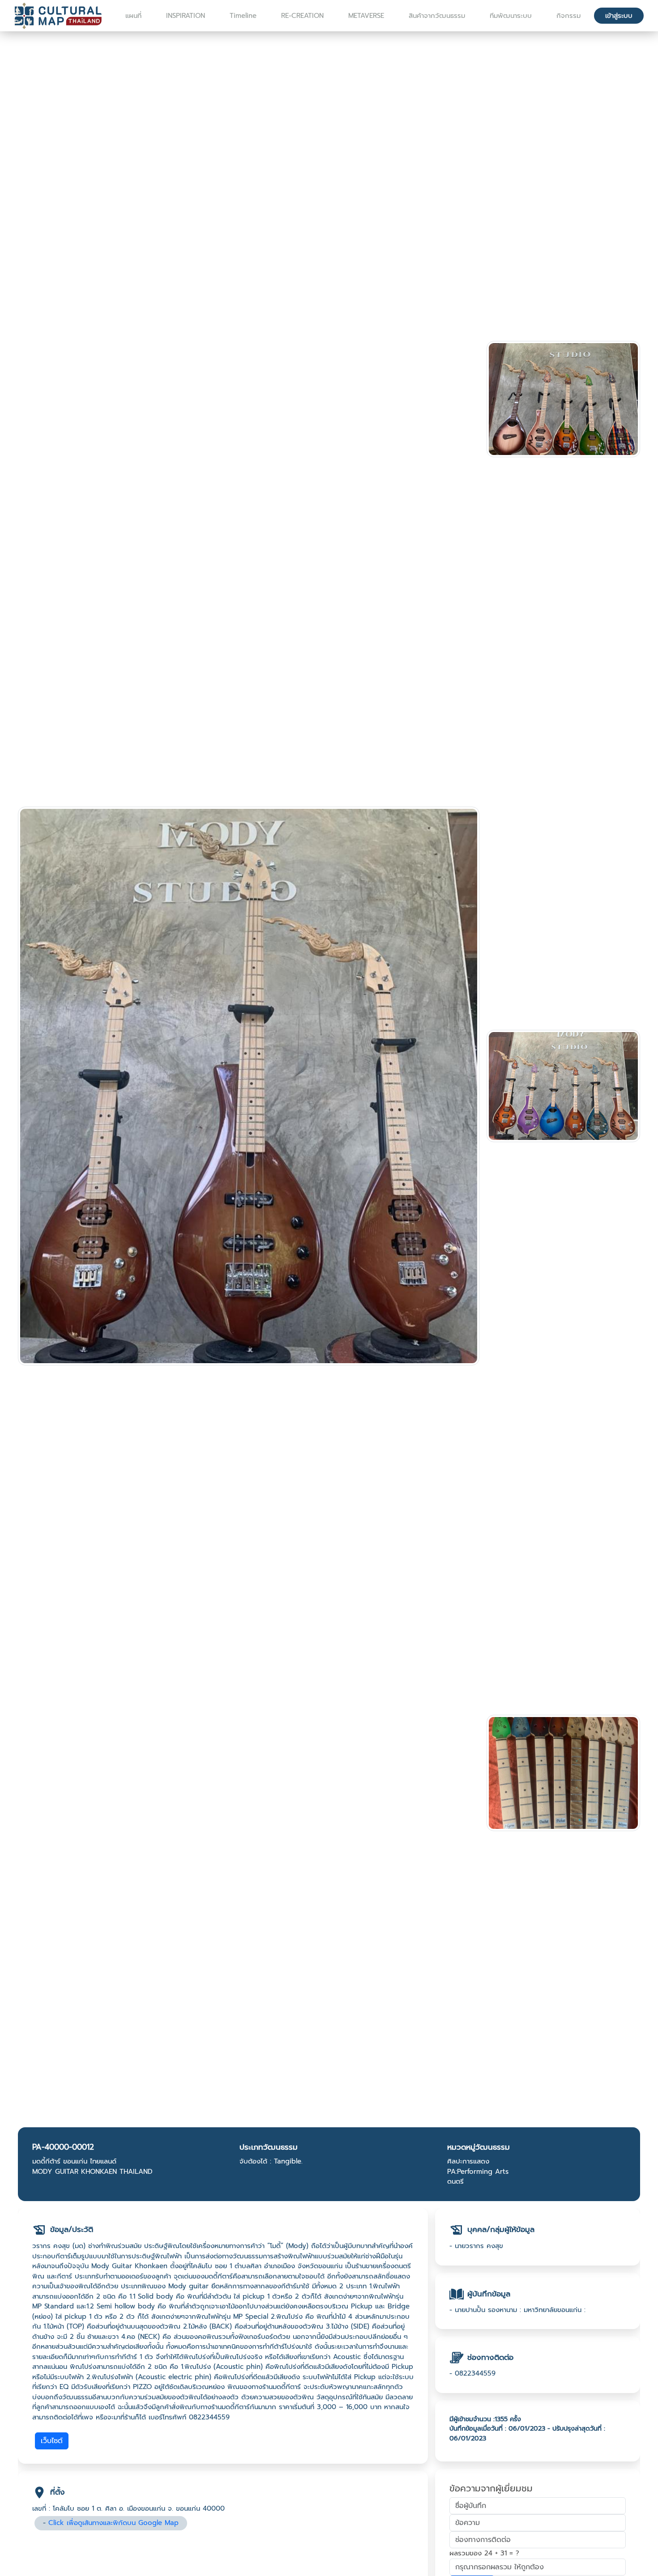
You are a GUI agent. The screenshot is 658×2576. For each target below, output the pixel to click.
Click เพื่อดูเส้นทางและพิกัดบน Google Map (113, 2523)
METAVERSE (366, 16)
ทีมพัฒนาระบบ (511, 16)
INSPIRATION (186, 16)
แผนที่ (133, 16)
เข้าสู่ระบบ (619, 16)
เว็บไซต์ (52, 2441)
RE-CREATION (302, 16)
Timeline (243, 16)
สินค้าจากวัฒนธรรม (437, 16)
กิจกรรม (568, 16)
